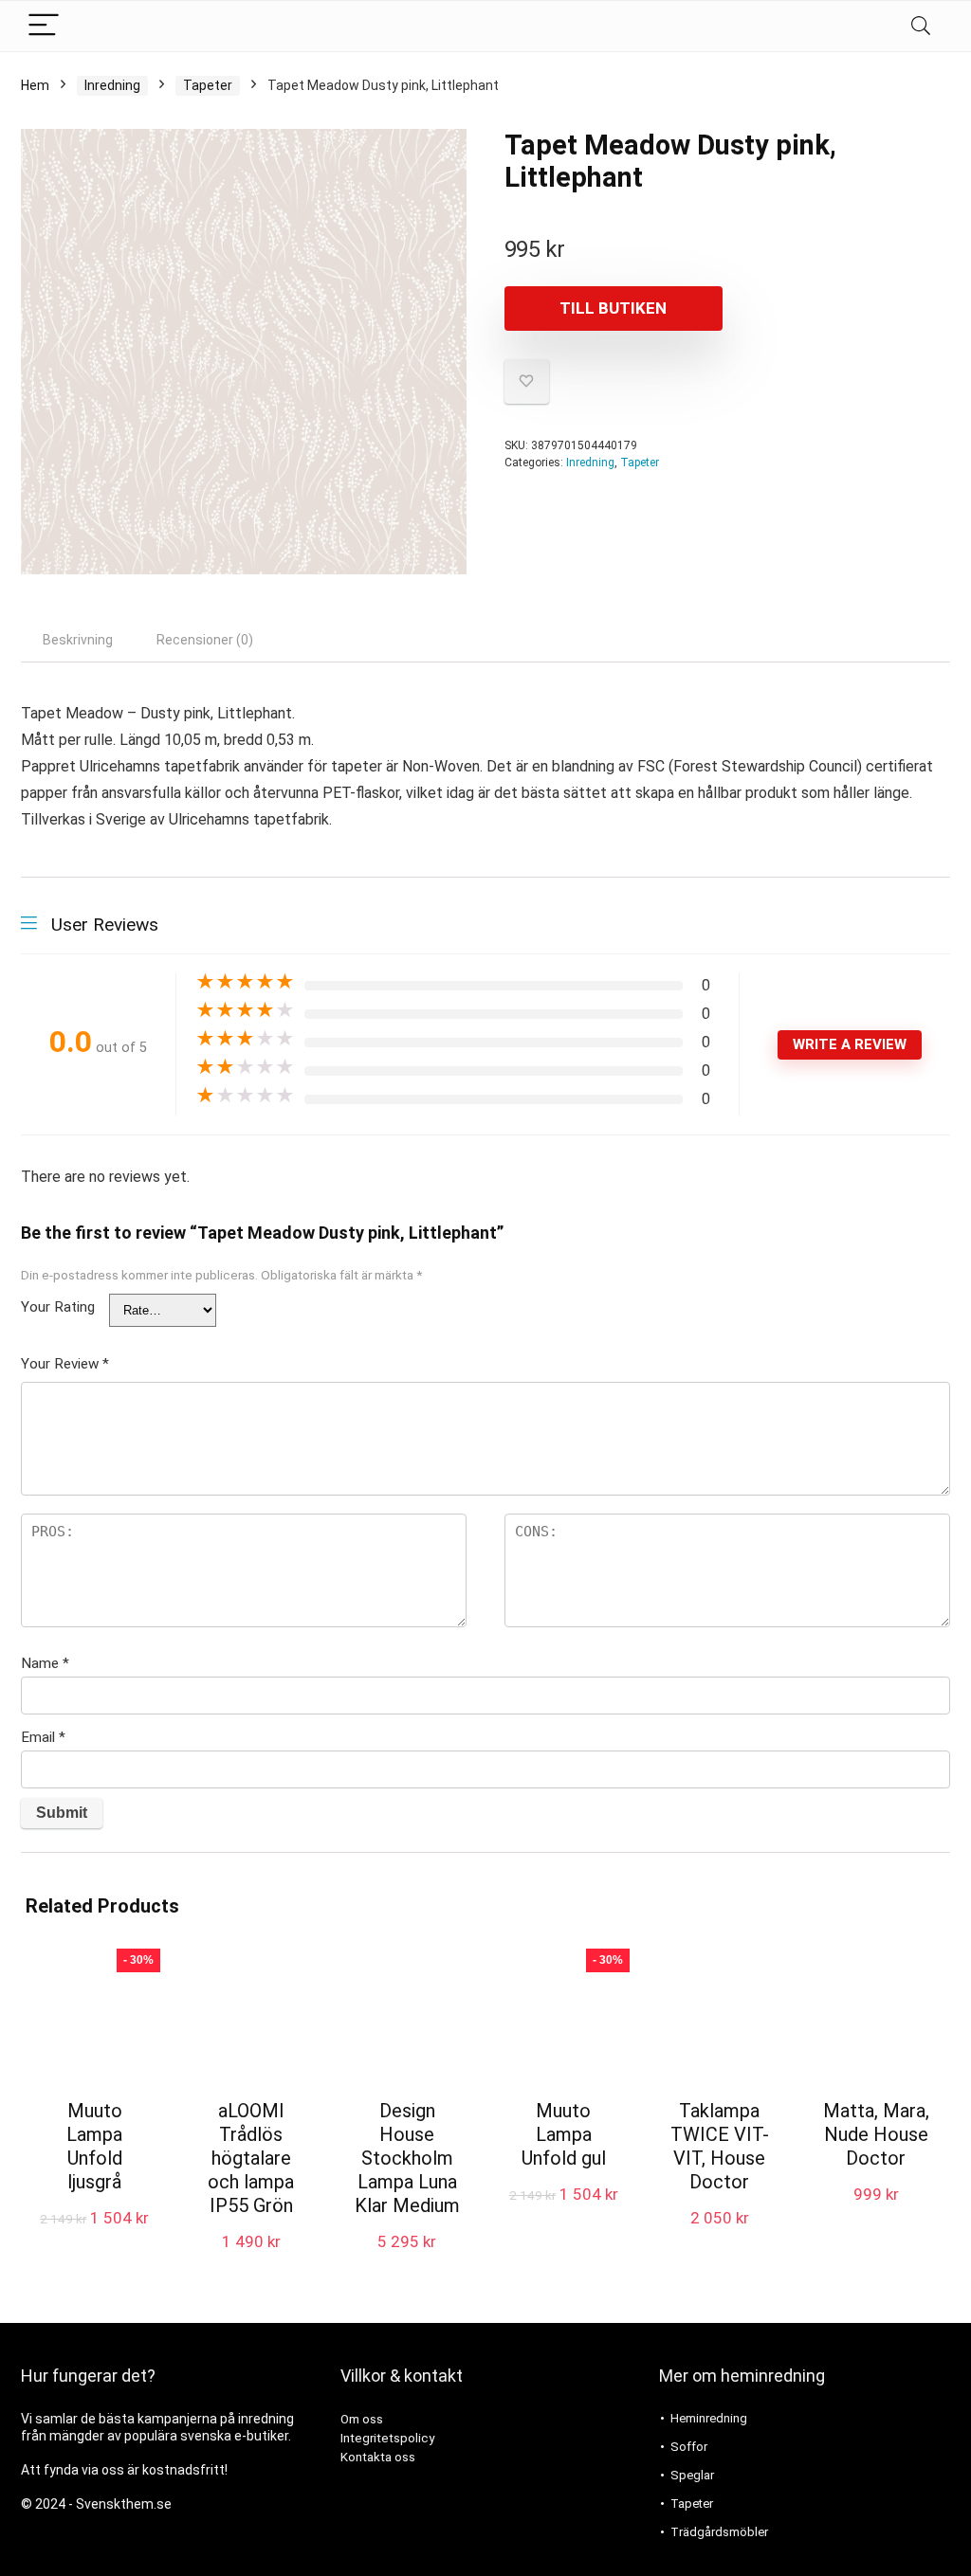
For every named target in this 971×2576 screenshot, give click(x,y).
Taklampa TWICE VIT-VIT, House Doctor (720, 2146)
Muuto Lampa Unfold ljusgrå (94, 2146)
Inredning (112, 85)
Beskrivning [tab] (78, 640)
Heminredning (709, 2418)
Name (45, 1663)
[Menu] (44, 26)
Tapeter (208, 85)
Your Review (65, 1364)
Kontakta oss (378, 2457)
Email (43, 1737)
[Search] (921, 26)
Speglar (692, 2475)
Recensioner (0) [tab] (205, 640)
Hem (35, 85)
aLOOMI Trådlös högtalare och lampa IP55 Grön (251, 2158)
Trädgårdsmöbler (719, 2532)
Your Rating (58, 1307)
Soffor (689, 2447)
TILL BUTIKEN (613, 308)
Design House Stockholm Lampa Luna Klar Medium (407, 2158)
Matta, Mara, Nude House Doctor (876, 2134)
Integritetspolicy (387, 2438)
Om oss (362, 2419)
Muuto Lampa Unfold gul (564, 2134)
